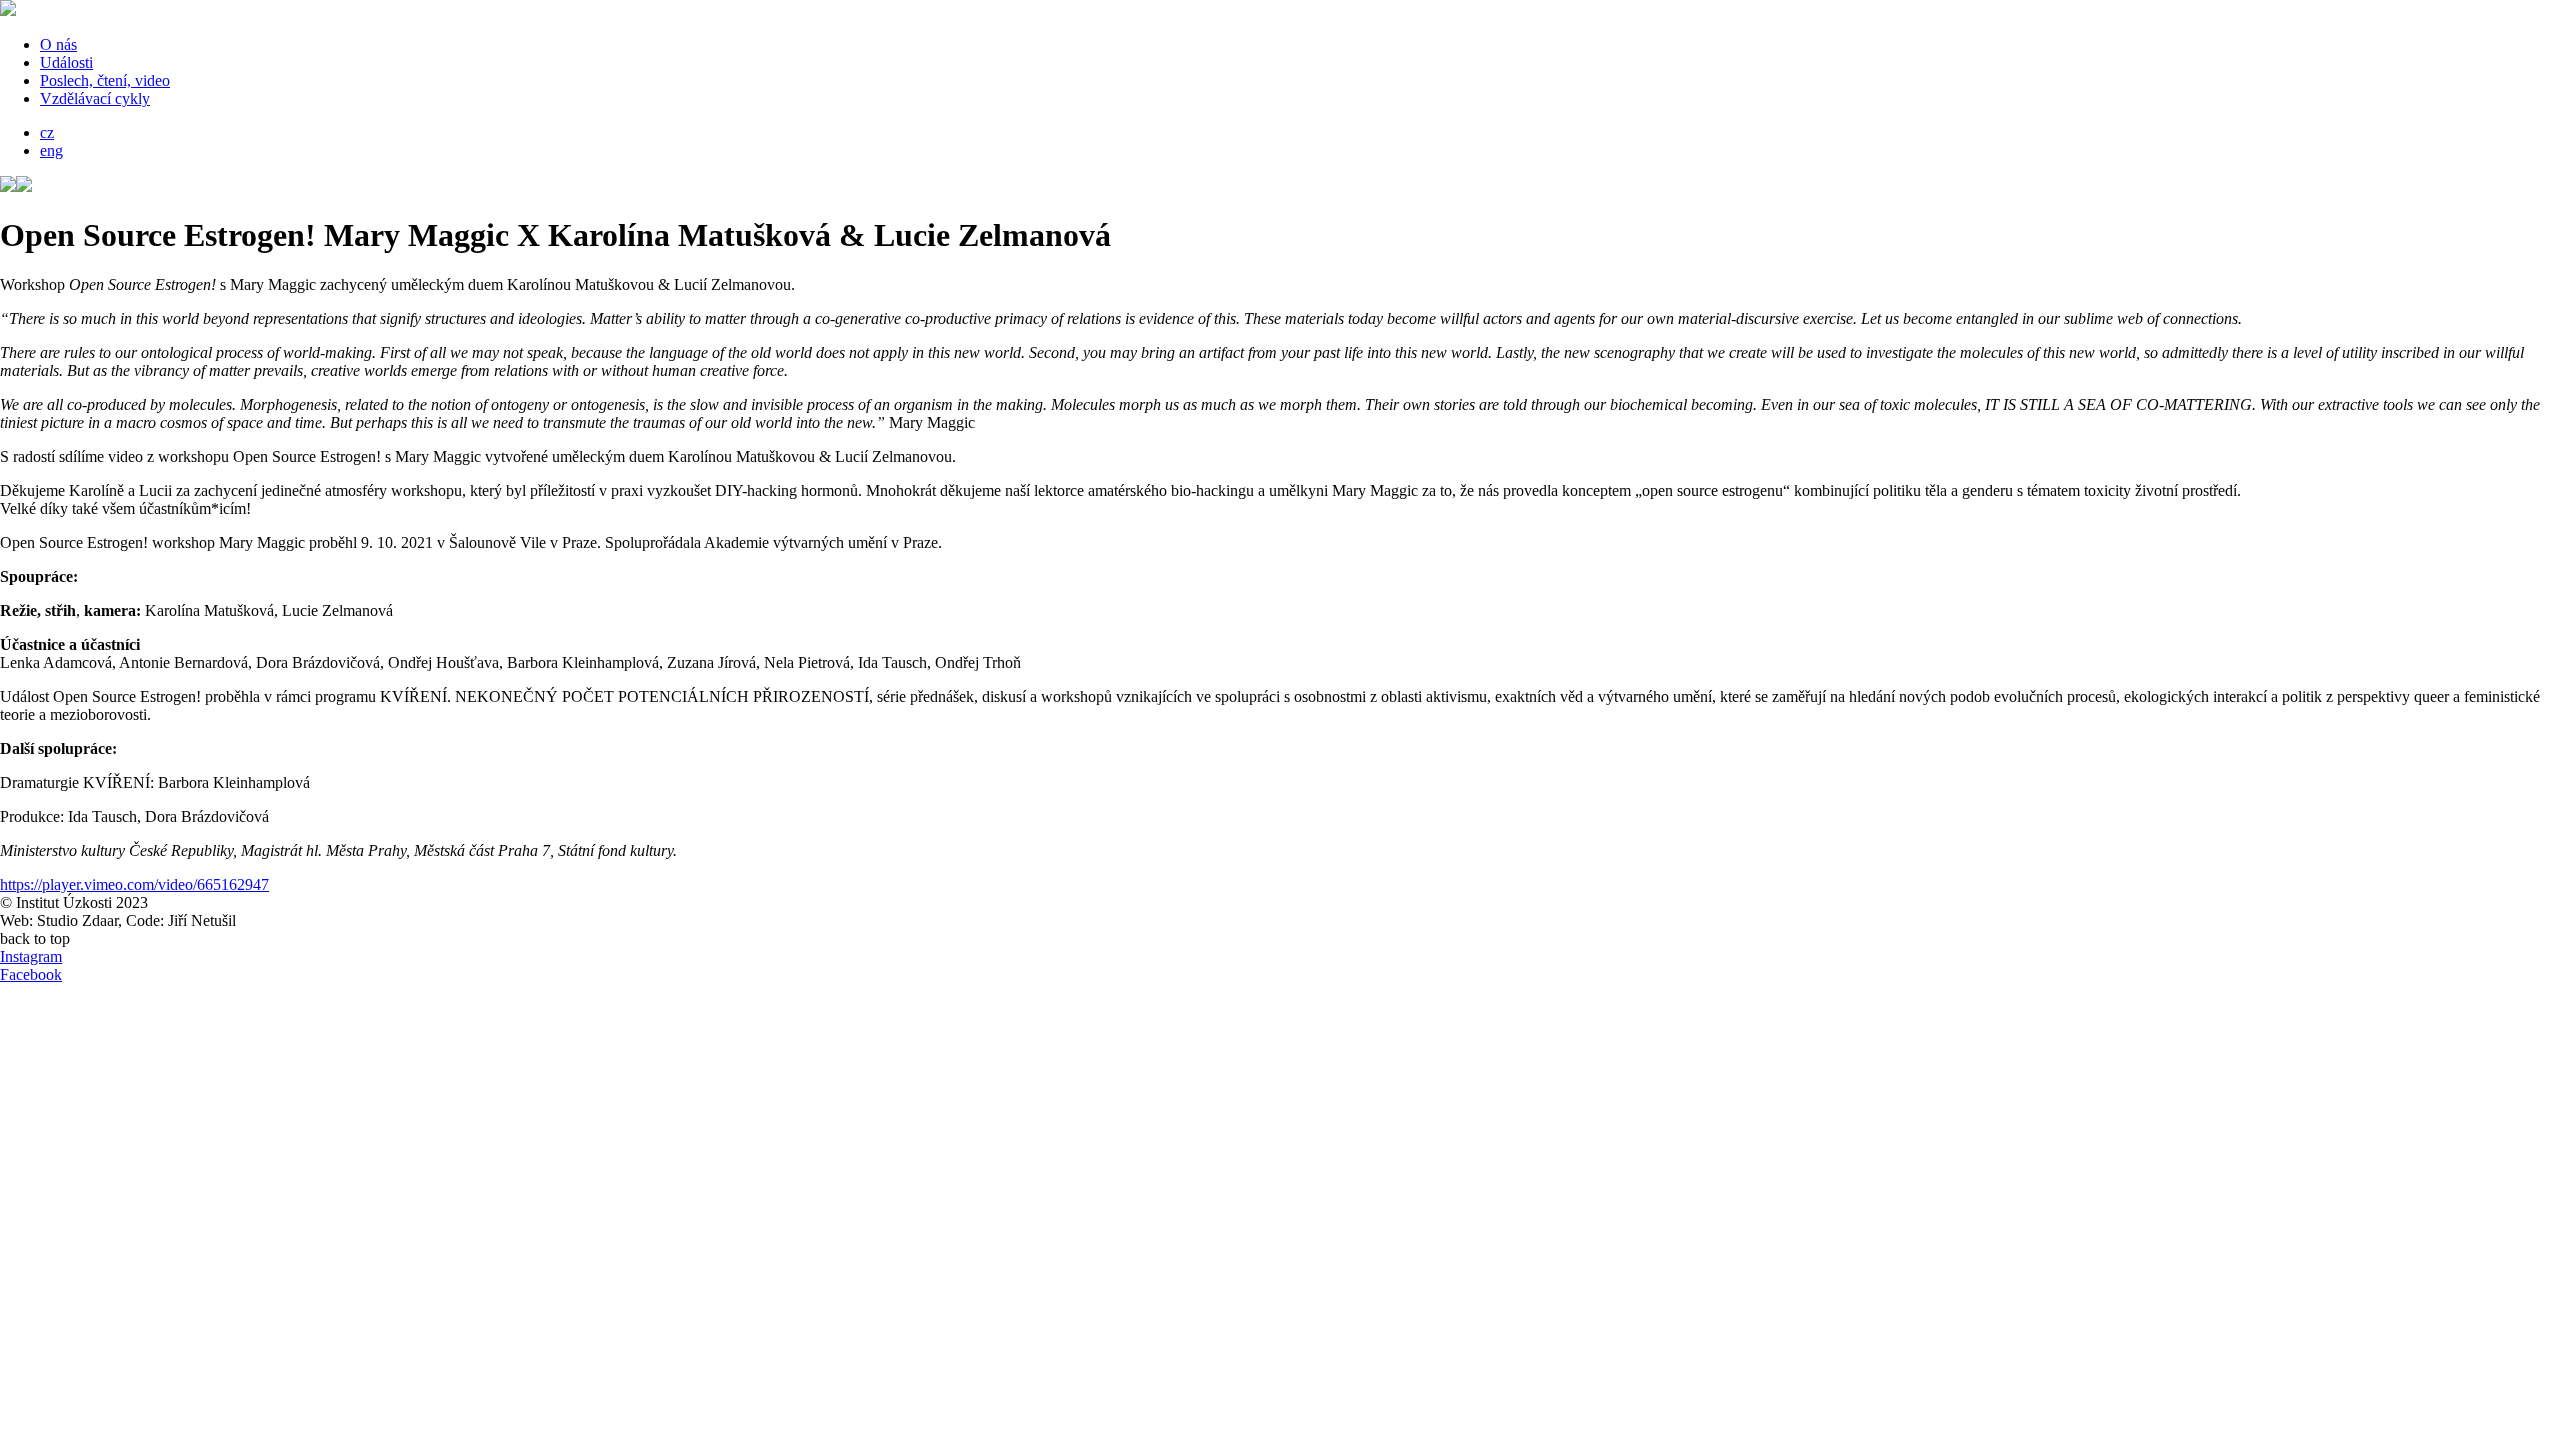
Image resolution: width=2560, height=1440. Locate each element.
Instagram (31, 956)
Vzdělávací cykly (95, 98)
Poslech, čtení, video (105, 80)
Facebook (31, 974)
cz (47, 132)
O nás (58, 44)
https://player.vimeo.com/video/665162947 (134, 884)
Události (66, 62)
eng (51, 150)
